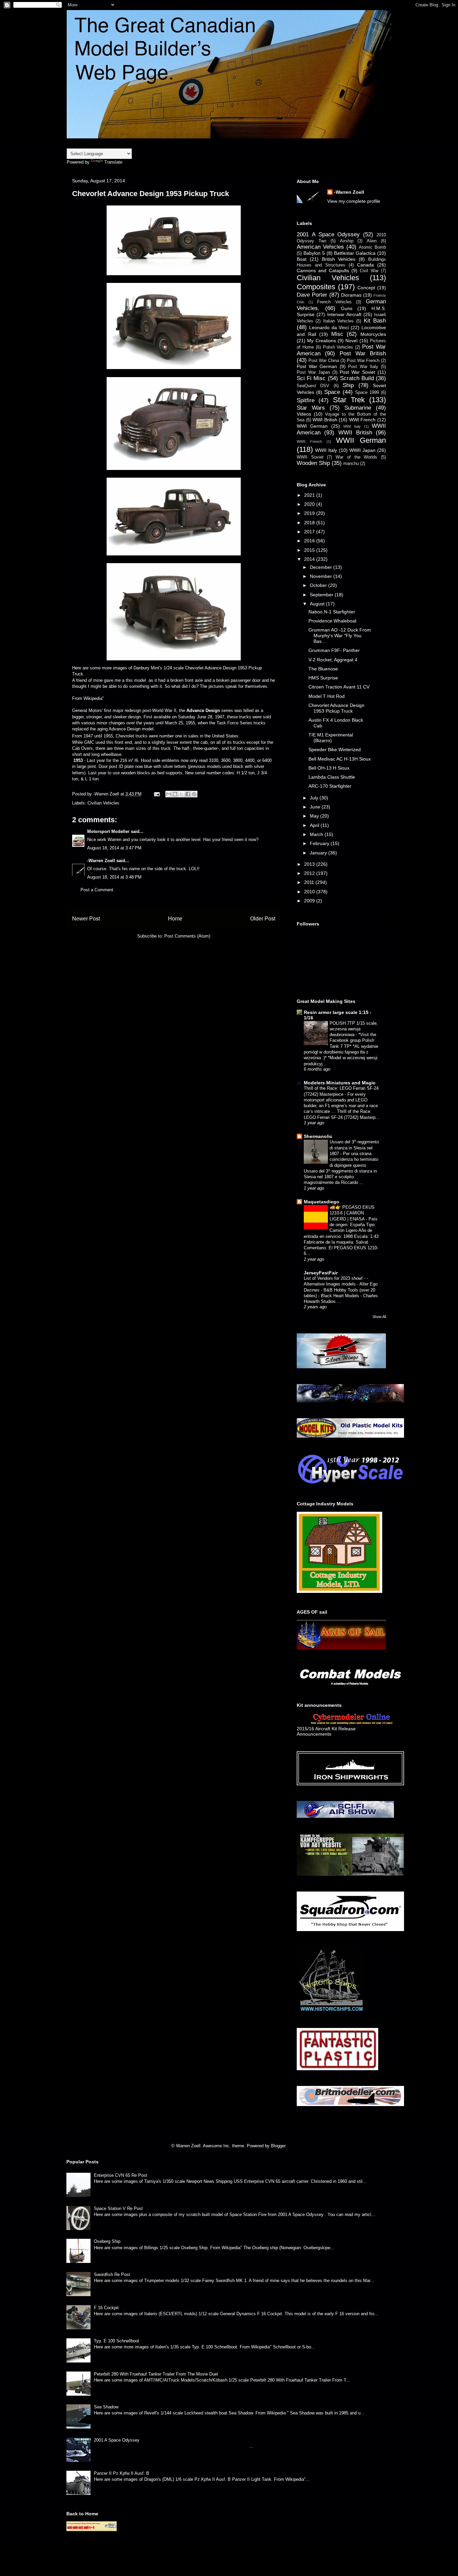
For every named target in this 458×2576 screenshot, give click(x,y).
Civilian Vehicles (103, 803)
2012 (310, 873)
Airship (347, 241)
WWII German (361, 440)
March (317, 834)
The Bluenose (323, 669)
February (320, 843)
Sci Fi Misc (311, 378)
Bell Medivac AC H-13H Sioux (340, 759)
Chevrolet (125, 736)
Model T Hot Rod (327, 696)
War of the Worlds (356, 457)
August (318, 604)
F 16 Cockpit (106, 2308)
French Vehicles (334, 302)
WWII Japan (362, 450)
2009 (310, 901)
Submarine (358, 408)
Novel (351, 341)
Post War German (317, 366)
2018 (310, 523)
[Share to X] (181, 794)
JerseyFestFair (321, 1273)
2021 (310, 495)
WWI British (325, 420)
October (319, 585)
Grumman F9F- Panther (334, 650)
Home (175, 919)
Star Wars (311, 408)
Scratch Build (357, 378)
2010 (310, 892)
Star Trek (349, 400)
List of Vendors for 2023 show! (334, 1278)
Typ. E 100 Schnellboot (117, 2341)
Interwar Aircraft (344, 314)
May (315, 816)
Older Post (263, 919)
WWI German (312, 426)
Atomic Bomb (372, 247)
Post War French (363, 361)
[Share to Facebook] (188, 794)
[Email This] (169, 794)
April (315, 825)
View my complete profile (354, 201)
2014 (310, 559)
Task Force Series (234, 723)
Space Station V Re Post (118, 2208)
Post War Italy (363, 367)
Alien (372, 241)
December (322, 567)
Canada (365, 265)
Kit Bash (375, 321)
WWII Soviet (310, 457)
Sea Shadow (106, 2407)
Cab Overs (82, 748)
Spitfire (306, 400)
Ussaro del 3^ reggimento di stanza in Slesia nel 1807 (354, 1148)
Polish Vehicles (338, 347)
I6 (136, 760)
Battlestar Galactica (355, 253)
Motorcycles (373, 334)
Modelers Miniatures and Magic (340, 1083)
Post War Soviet (357, 372)
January (319, 853)
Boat (302, 259)
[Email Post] (156, 794)
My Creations (321, 341)
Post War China (324, 361)
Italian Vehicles (338, 321)
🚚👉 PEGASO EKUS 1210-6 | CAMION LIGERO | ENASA (352, 1213)
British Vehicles (339, 259)
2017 (310, 532)
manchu (351, 464)
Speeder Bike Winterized (335, 750)
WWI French (362, 420)
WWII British (355, 433)
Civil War (369, 271)
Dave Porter (312, 295)
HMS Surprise (323, 678)
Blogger (278, 2146)
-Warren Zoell (101, 861)
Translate (113, 162)
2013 (310, 864)
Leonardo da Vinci (329, 327)
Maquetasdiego (322, 1202)
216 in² (127, 760)
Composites (316, 287)
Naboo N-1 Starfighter (332, 612)
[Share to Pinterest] (194, 794)
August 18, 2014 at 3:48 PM (114, 877)
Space (332, 392)
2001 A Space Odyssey (328, 234)
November (322, 576)
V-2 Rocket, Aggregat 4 (333, 660)
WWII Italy (326, 450)
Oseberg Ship (107, 2241)
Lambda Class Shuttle (332, 777)
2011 (310, 882)
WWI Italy (352, 426)
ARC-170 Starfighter (330, 786)
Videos (304, 414)
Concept (366, 288)
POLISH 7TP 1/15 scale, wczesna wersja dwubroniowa (354, 1029)
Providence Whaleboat (332, 621)
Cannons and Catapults (323, 271)
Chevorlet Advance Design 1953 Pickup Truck (336, 708)
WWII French (309, 441)
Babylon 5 (314, 253)
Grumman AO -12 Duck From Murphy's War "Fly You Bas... (340, 636)
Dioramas (351, 295)
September (322, 595)
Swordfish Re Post (112, 2274)
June (316, 807)
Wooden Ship (313, 463)
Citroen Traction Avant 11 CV (339, 687)
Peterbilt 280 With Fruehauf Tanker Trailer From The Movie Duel (156, 2374)
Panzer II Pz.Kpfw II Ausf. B (122, 2473)
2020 (310, 504)
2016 (310, 541)
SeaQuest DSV (313, 386)
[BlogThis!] (175, 794)
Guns (347, 308)
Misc (337, 334)
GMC (89, 742)
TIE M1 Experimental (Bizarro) (331, 738)
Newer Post (86, 919)
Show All (379, 1317)
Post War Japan (313, 372)
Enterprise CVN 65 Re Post (121, 2175)
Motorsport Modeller (108, 831)
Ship (348, 385)
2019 (310, 513)
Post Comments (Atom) (187, 936)
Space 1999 (367, 393)
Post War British (363, 353)
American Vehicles (320, 247)
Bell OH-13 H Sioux (329, 768)
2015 (310, 550)
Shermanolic (318, 1136)
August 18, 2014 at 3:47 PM (114, 848)
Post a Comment (97, 890)
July (315, 798)
